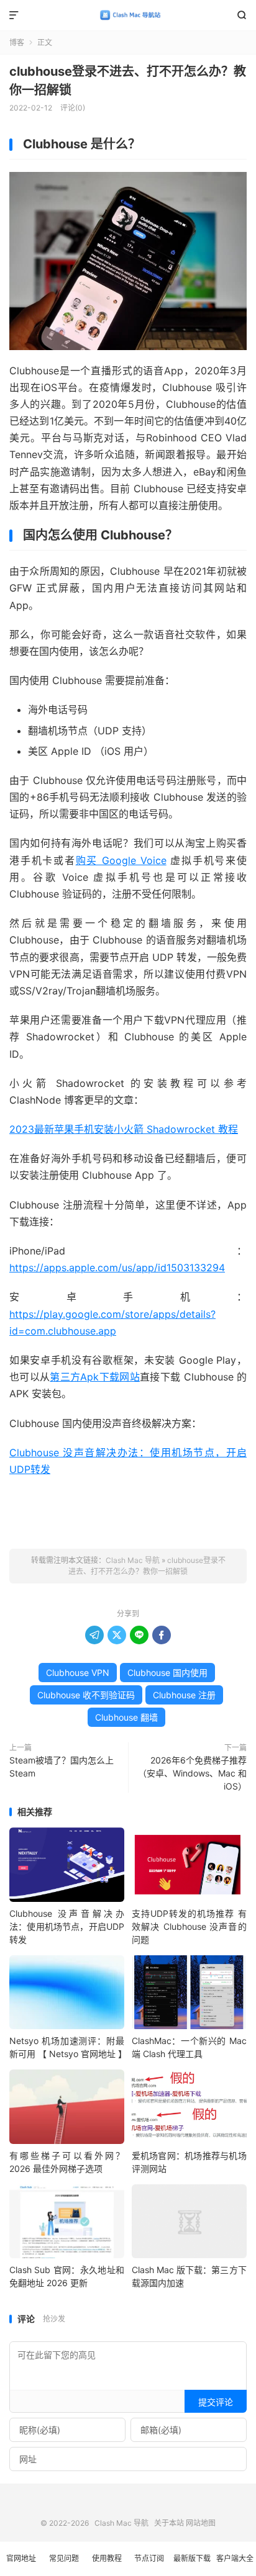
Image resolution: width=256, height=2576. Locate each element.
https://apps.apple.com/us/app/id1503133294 (117, 1268)
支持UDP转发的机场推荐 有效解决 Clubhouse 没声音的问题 (189, 1926)
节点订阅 (149, 2558)
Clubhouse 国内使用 (167, 1673)
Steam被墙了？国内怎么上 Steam (62, 1767)
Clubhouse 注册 (184, 1695)
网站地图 (201, 2523)
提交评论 (216, 2402)
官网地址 (21, 2558)
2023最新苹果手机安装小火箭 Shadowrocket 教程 (124, 1129)
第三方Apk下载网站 (95, 1377)
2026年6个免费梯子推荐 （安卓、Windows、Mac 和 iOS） (192, 1773)
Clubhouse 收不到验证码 (86, 1695)
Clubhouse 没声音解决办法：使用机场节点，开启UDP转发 (67, 1926)
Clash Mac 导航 (128, 16)
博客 (17, 43)
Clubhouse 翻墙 (126, 1717)
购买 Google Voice (121, 860)
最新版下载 (192, 2558)
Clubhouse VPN (78, 1673)
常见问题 (64, 2558)
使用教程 (107, 2558)
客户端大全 (235, 2558)
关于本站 (169, 2523)
